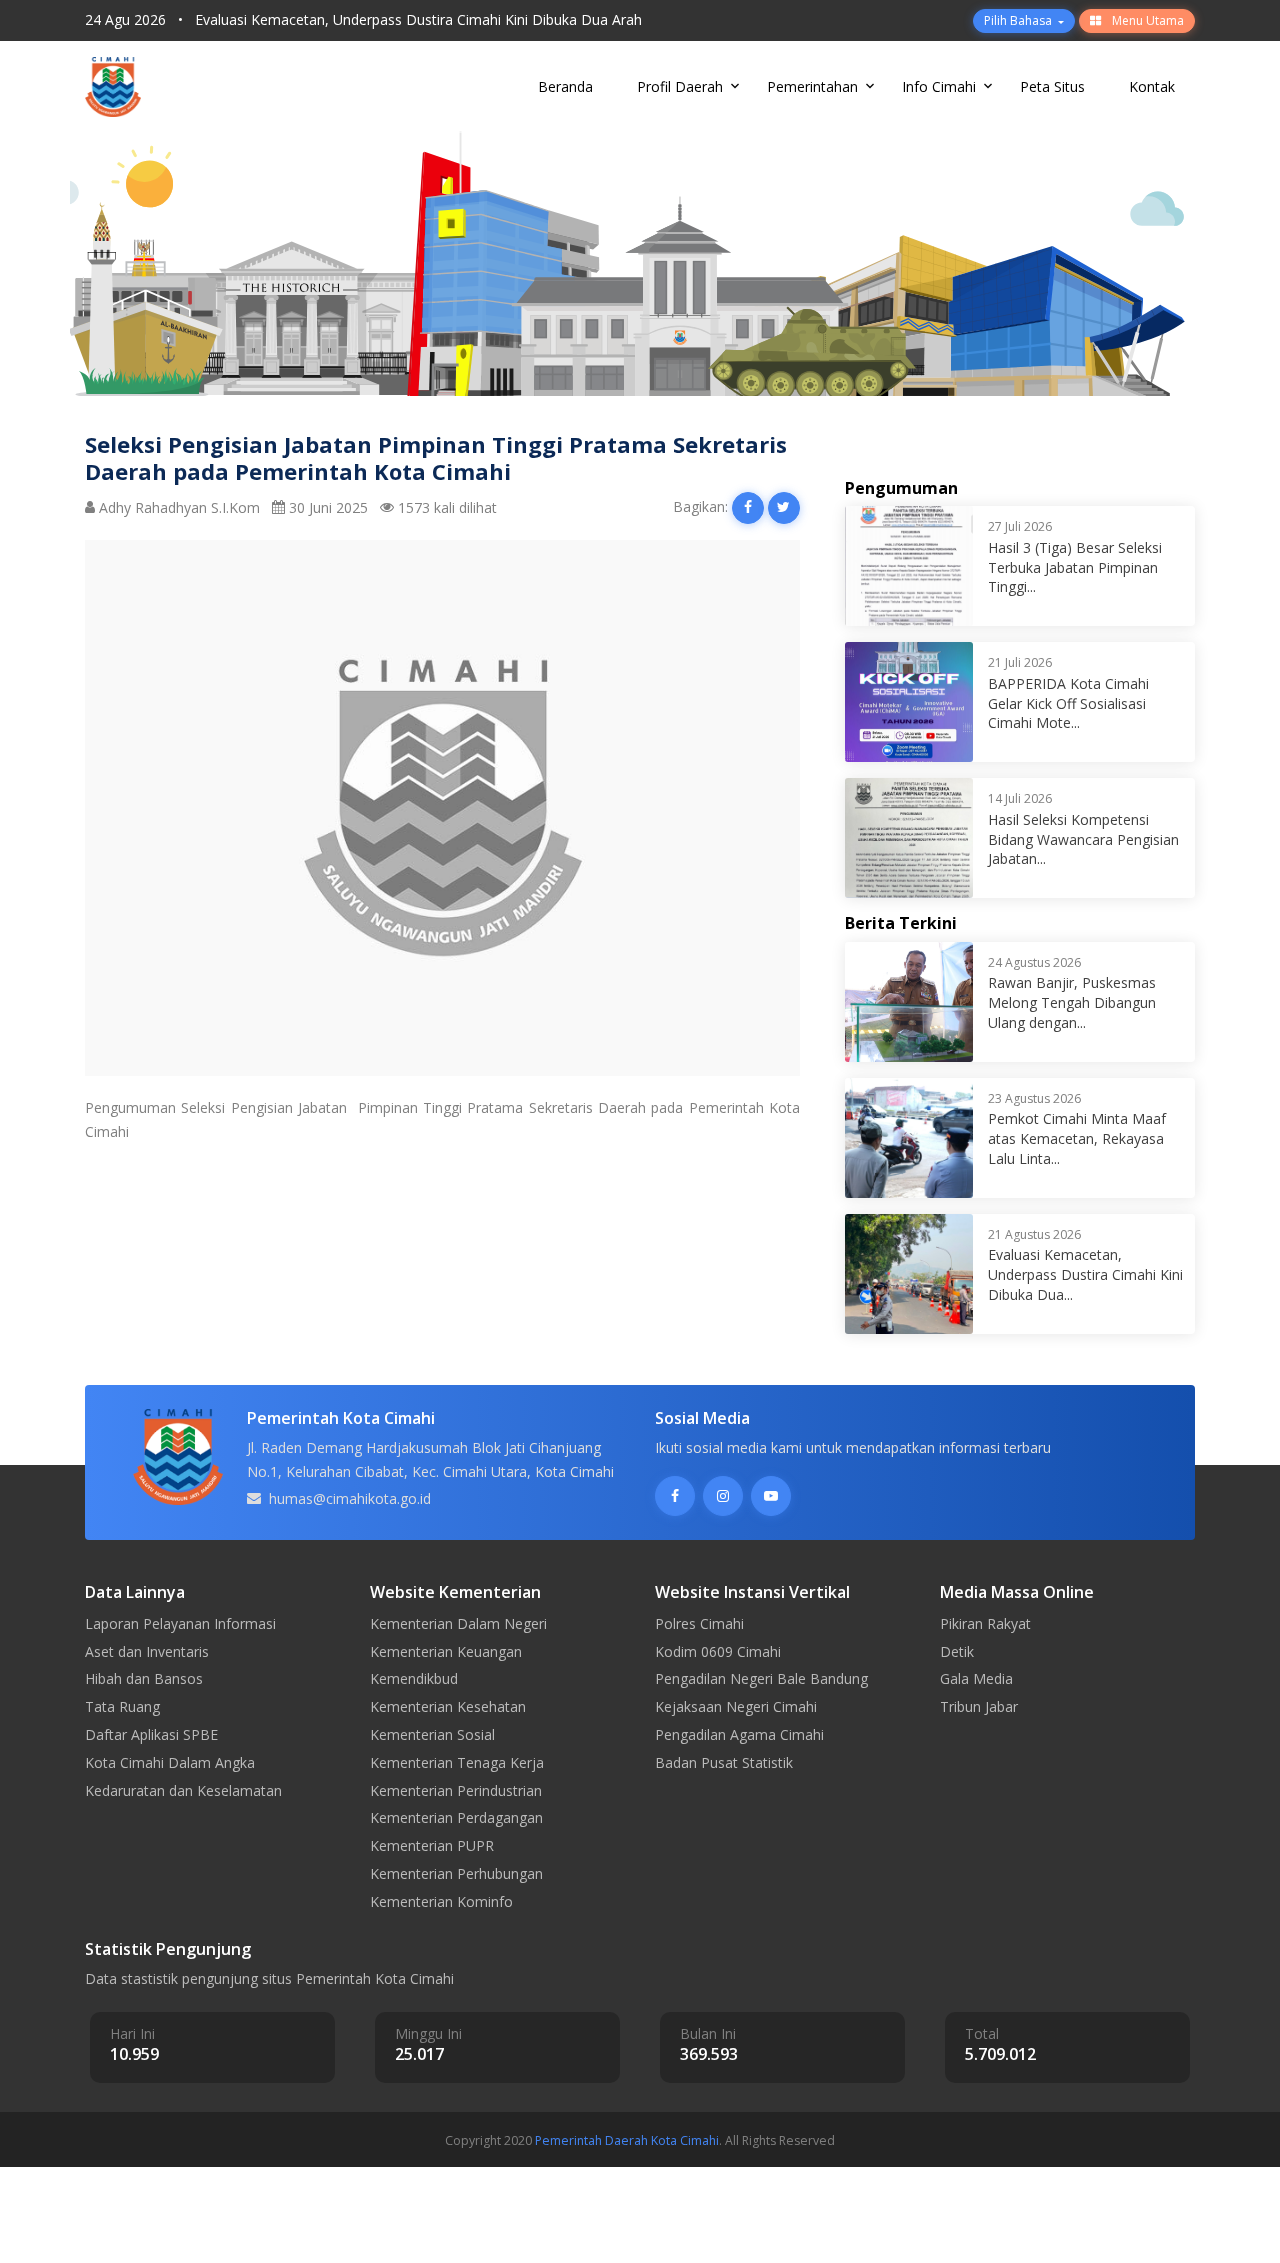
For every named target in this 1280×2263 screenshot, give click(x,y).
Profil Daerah (680, 86)
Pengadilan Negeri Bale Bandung (761, 1678)
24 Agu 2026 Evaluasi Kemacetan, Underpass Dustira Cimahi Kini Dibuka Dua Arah (363, 19)
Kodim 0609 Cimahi (718, 1651)
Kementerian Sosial (432, 1734)
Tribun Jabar (979, 1706)
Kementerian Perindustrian (456, 1790)
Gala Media (976, 1678)
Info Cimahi (939, 86)
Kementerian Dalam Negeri (458, 1623)
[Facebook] (675, 1496)
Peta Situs (1052, 86)
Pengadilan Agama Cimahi (739, 1734)
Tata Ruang (122, 1706)
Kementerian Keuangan (446, 1651)
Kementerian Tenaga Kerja (457, 1762)
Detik (957, 1651)
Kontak (1152, 86)
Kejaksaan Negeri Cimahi (736, 1706)
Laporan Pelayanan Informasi (180, 1623)
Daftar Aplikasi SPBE (151, 1734)
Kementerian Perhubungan (456, 1873)
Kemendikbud (414, 1678)
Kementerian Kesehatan (448, 1706)
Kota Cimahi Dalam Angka (170, 1762)
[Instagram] (723, 1496)
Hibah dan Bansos (144, 1678)
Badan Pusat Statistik (724, 1762)
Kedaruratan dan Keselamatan (183, 1790)
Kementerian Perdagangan (456, 1817)
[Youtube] (771, 1496)
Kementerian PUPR (432, 1845)
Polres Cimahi (699, 1623)
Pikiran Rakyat (985, 1623)
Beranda (565, 86)
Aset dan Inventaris (147, 1651)
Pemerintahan (812, 86)
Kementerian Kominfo (441, 1901)
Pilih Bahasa (1019, 20)
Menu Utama (1146, 20)
